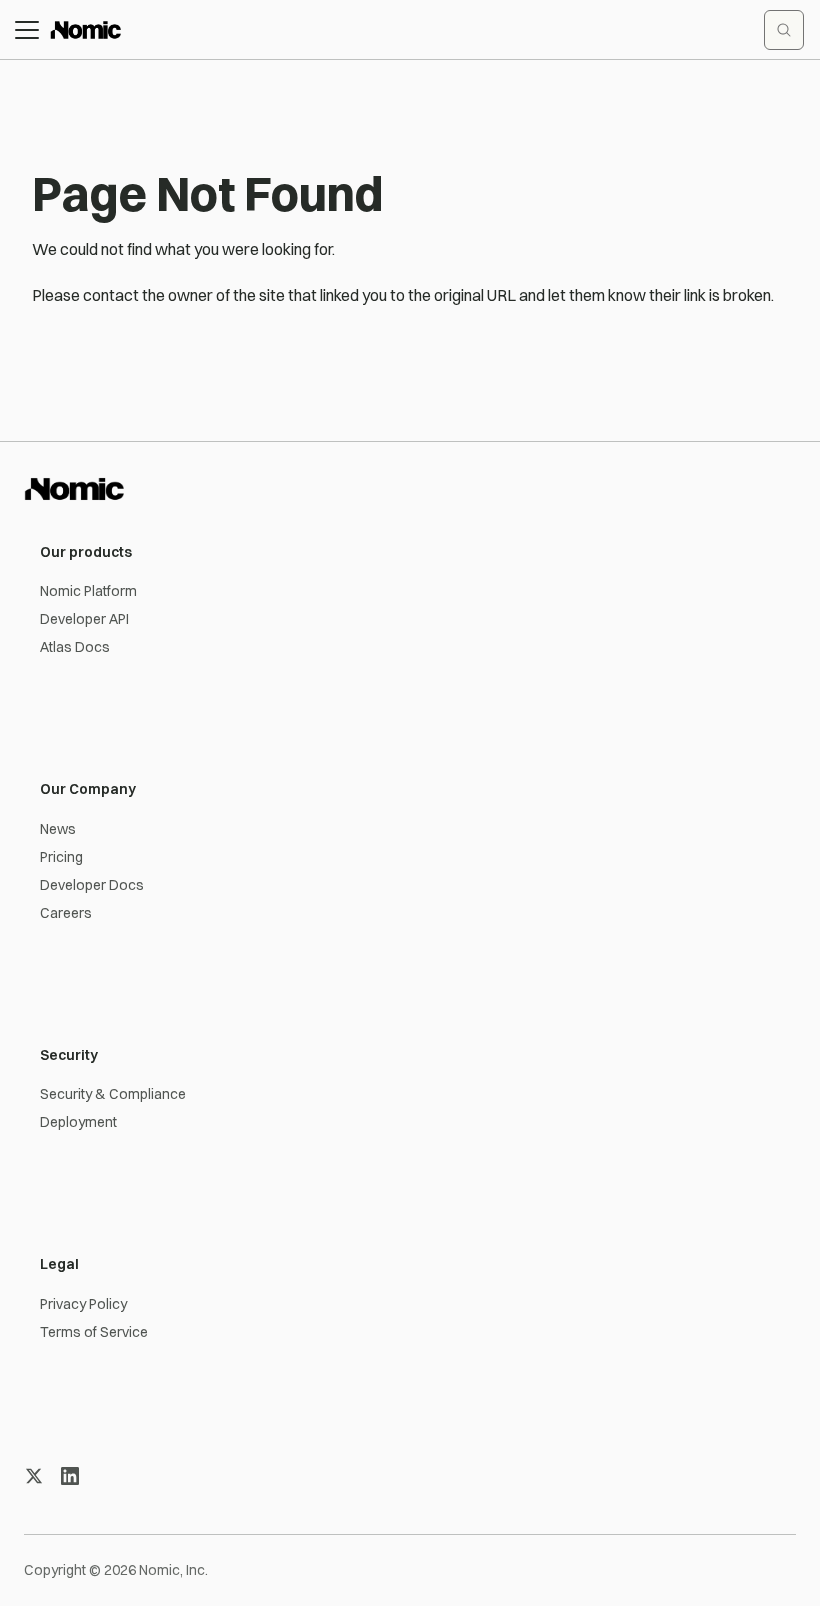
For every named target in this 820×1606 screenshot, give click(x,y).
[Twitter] (34, 1476)
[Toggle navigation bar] (27, 30)
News (58, 829)
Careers (66, 913)
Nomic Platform (88, 591)
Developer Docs (92, 885)
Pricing (61, 857)
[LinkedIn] (70, 1476)
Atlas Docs (75, 647)
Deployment (78, 1122)
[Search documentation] (784, 30)
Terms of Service (94, 1332)
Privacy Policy (83, 1304)
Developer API (84, 619)
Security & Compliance (113, 1094)
